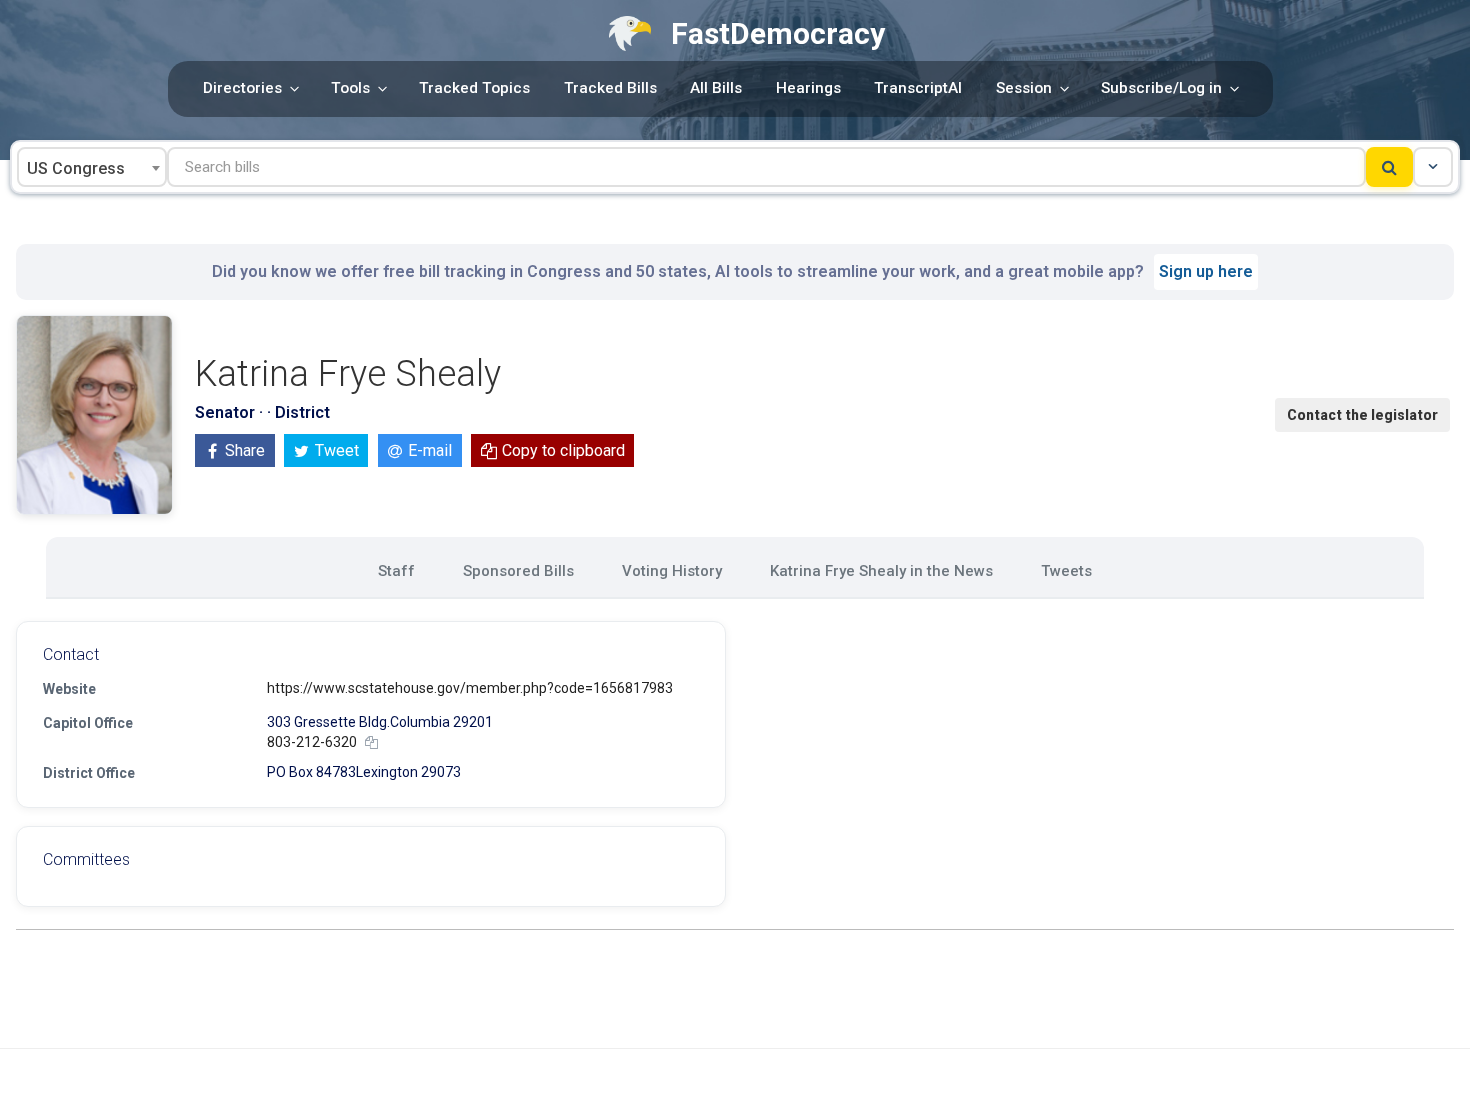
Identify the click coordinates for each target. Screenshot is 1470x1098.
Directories (242, 88)
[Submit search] (1389, 167)
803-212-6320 (312, 742)
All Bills (716, 88)
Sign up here (1206, 271)
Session (1024, 88)
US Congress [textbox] (76, 168)
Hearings (808, 88)
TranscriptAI (918, 88)
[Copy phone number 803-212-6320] (371, 742)
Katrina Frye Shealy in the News (881, 571)
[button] (1433, 167)
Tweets (1066, 571)
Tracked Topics (474, 88)
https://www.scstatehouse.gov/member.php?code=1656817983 (470, 688)
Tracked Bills (610, 88)
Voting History (672, 571)
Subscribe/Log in (1161, 88)
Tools (350, 88)
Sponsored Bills (518, 571)
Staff (396, 571)
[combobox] (92, 167)
